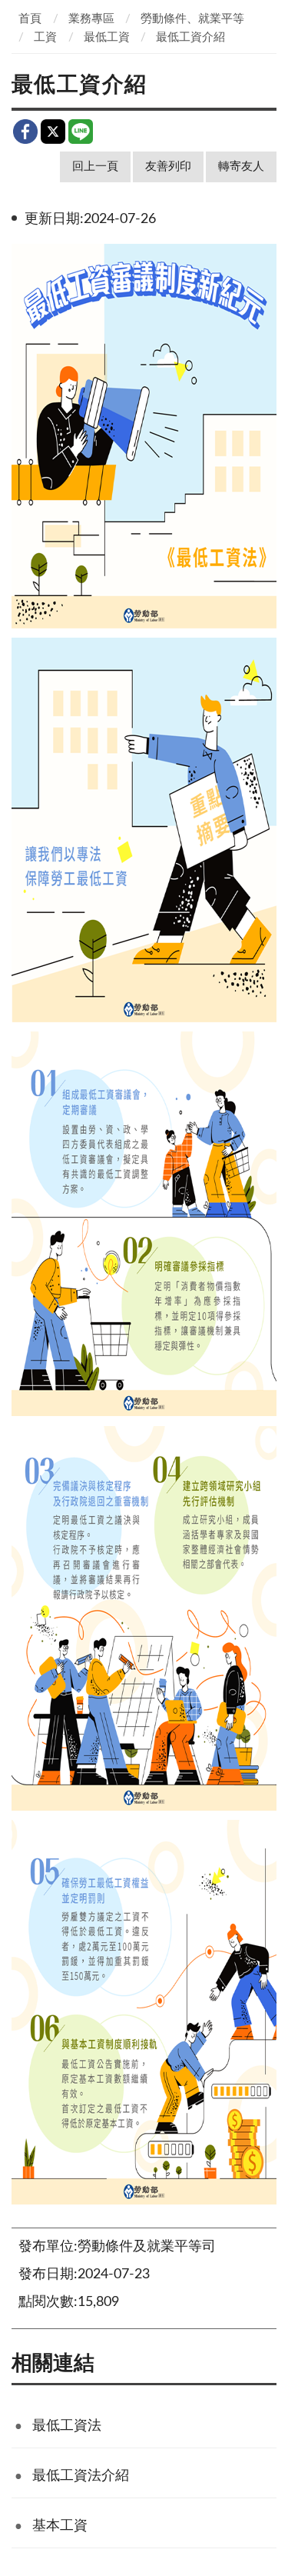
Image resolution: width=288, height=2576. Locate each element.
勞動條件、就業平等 (192, 19)
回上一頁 (95, 167)
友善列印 (168, 167)
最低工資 (107, 37)
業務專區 (91, 19)
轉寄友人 (241, 167)
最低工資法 (67, 2426)
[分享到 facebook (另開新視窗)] (25, 132)
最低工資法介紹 (81, 2476)
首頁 (30, 19)
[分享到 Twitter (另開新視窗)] (53, 132)
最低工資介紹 (190, 37)
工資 (45, 37)
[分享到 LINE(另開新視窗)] (81, 132)
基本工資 (60, 2526)
